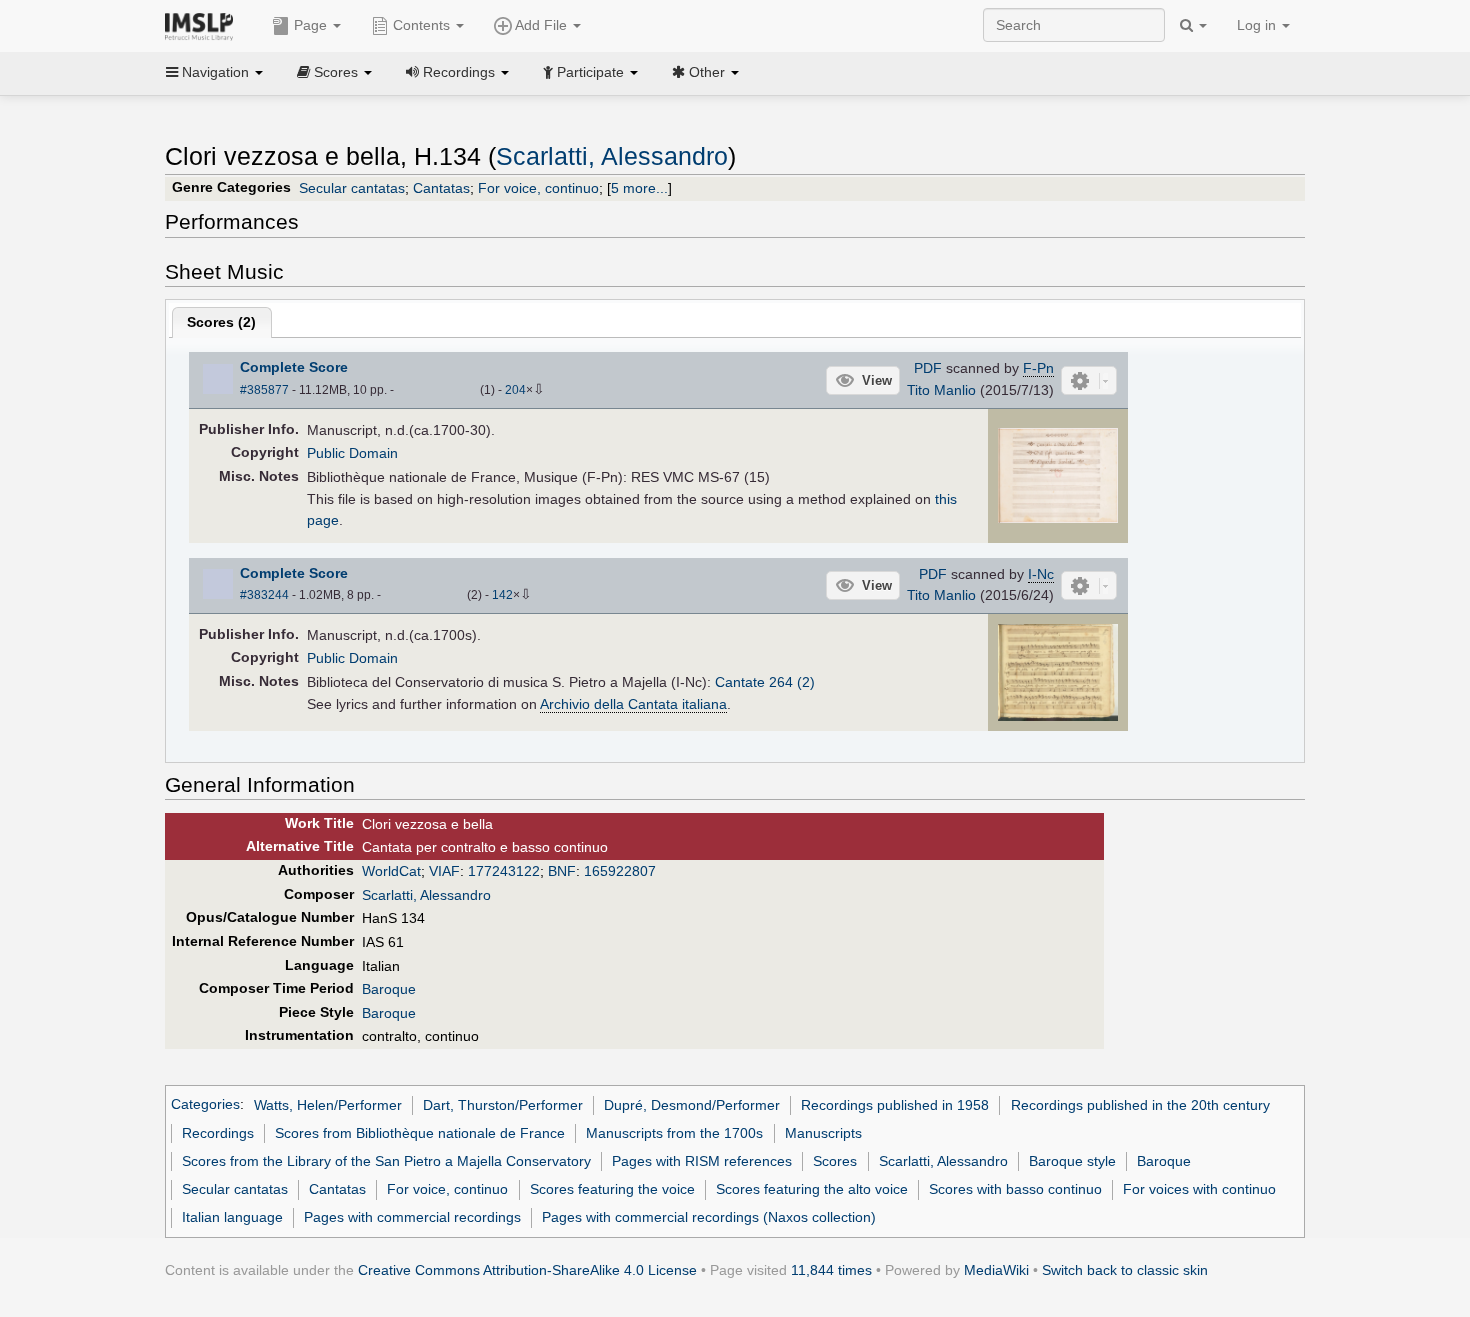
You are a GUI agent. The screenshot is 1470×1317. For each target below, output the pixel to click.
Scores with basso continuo (1015, 1189)
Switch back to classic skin (1125, 1270)
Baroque (389, 989)
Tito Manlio (941, 390)
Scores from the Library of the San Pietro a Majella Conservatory (386, 1161)
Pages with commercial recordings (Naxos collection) (709, 1217)
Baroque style (1072, 1161)
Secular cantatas (352, 188)
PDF (928, 368)
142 (502, 595)
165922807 (620, 871)
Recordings (218, 1133)
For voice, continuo (538, 188)
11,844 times (831, 1270)
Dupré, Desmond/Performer (692, 1105)
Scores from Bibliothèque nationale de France (420, 1133)
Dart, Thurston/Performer (503, 1105)
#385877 (264, 390)
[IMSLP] (203, 25)
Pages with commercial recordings (412, 1217)
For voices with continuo (1199, 1189)
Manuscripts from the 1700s (674, 1133)
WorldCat (391, 871)
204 (515, 390)
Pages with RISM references (702, 1161)
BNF (562, 871)
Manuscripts (823, 1133)
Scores (835, 1161)
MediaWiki (996, 1270)
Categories (205, 1105)
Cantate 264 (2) (765, 682)
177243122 (504, 871)
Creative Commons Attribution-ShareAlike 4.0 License (527, 1270)
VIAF (444, 871)
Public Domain (352, 453)
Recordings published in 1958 (895, 1105)
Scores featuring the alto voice (812, 1189)
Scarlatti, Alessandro (612, 156)
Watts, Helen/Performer (328, 1105)
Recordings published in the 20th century (1140, 1105)
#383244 (264, 595)
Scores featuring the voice (612, 1189)
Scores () (221, 322)
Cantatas (441, 188)
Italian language (232, 1217)
